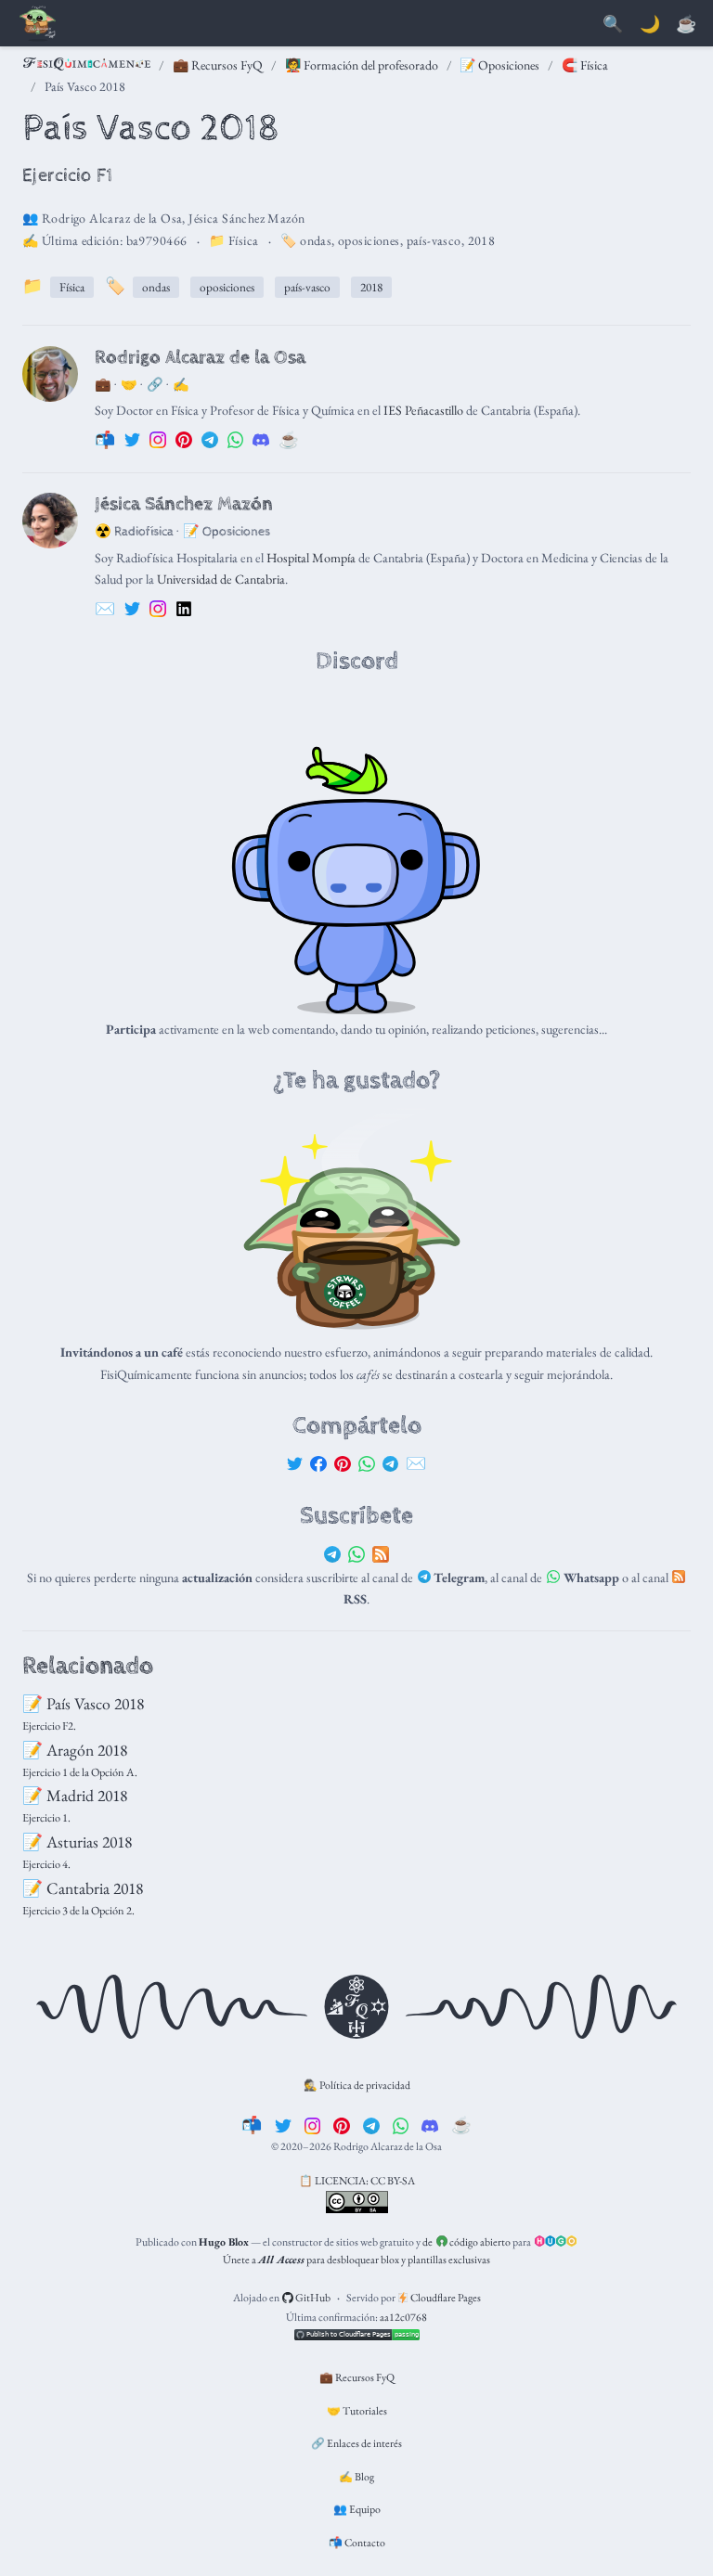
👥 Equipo (357, 2509)
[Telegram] (391, 1463)
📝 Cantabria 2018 (83, 1888)
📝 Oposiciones (499, 65)
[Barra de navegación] (37, 25)
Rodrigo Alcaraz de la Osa (112, 218)
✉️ (416, 1463)
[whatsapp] (401, 2125)
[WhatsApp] (367, 1463)
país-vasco (434, 240)
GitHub (312, 2298)
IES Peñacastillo (423, 410)
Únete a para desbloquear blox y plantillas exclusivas (356, 2260)
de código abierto (467, 2242)
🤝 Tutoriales (357, 2411)
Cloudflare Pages (445, 2298)
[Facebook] (318, 1463)
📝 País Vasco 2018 (83, 1703)
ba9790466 (157, 240)
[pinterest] (342, 2125)
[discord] (430, 2125)
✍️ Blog (356, 2477)
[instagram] (313, 2125)
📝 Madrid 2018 (75, 1795)
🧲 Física (585, 65)
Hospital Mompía (311, 558)
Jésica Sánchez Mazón (246, 218)
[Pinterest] (343, 1463)
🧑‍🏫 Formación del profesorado (362, 65)
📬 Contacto (357, 2543)
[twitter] (283, 2125)
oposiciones (369, 240)
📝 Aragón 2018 (75, 1750)
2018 (482, 240)
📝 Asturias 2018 (77, 1842)
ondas (316, 240)
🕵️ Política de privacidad (357, 2085)
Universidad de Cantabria (221, 579)
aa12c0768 (403, 2317)
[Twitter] (295, 1463)
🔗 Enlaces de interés (356, 2443)
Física (244, 240)
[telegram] (371, 2125)
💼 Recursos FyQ (218, 65)
